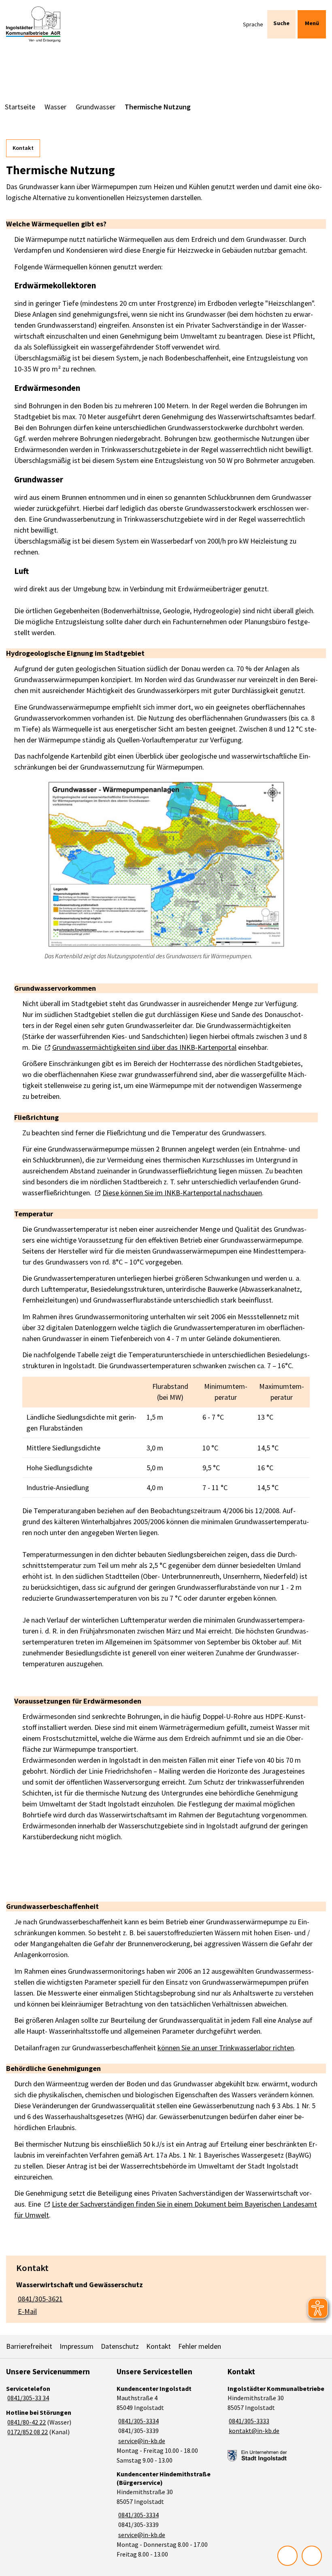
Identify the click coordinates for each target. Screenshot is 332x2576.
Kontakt (23, 148)
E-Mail (27, 2311)
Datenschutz (120, 2346)
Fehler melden (200, 2346)
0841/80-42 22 (26, 2422)
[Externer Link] (257, 2456)
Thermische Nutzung (158, 107)
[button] (166, 864)
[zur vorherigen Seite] (287, 2556)
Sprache (253, 24)
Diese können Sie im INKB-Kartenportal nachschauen (182, 1193)
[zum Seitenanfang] (312, 2556)
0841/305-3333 (248, 2421)
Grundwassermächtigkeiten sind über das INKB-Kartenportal (144, 1047)
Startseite (20, 107)
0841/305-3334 (137, 2421)
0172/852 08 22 (27, 2432)
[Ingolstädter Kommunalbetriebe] (277, 2410)
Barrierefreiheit (29, 2346)
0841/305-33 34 (28, 2398)
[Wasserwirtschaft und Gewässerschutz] (166, 2296)
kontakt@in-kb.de (253, 2431)
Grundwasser (96, 107)
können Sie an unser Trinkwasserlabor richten (226, 2048)
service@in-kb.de (141, 2441)
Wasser (55, 107)
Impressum (77, 2346)
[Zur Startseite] (33, 24)
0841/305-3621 (39, 2299)
